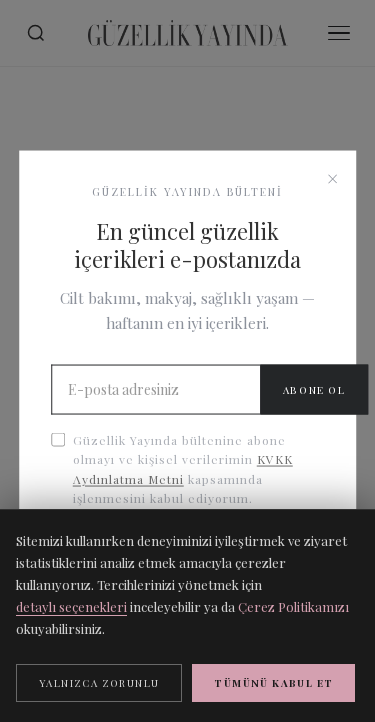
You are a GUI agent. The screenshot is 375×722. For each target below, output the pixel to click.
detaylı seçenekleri (71, 606)
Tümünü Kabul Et (273, 683)
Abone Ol (314, 390)
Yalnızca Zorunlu (99, 683)
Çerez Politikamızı (293, 606)
